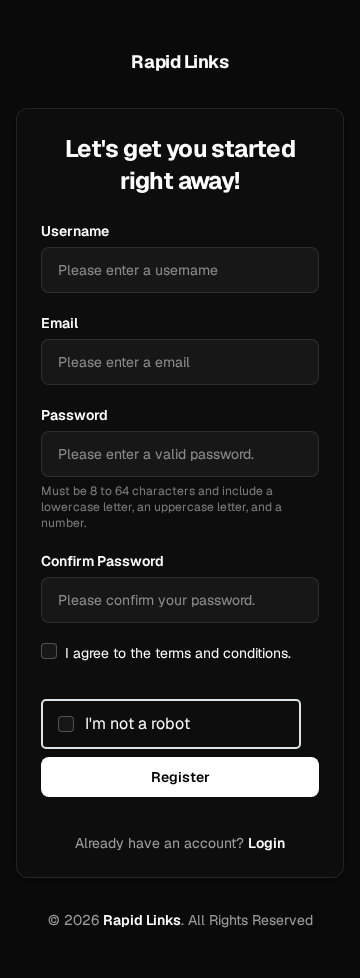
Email (59, 323)
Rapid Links (142, 920)
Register (180, 777)
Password (74, 415)
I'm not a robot (137, 723)
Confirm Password (102, 561)
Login (266, 843)
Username (75, 231)
